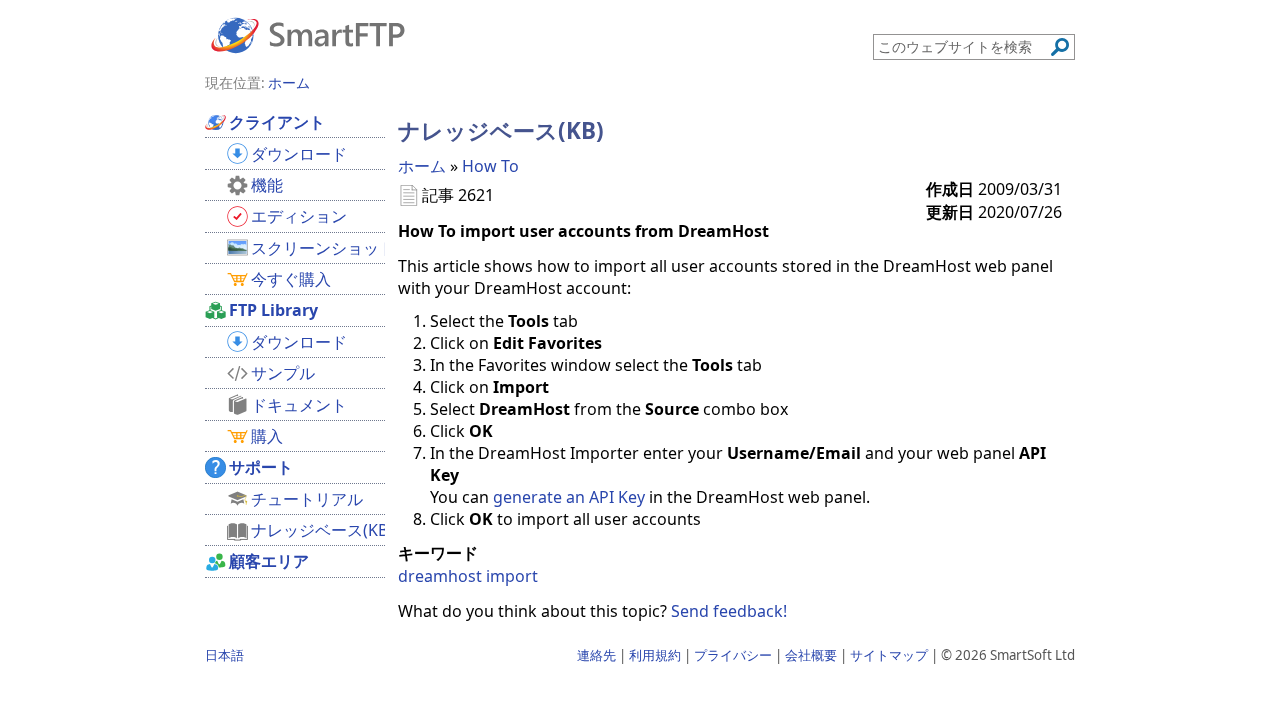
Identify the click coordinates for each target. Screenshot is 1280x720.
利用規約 (655, 655)
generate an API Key (569, 497)
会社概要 (811, 655)
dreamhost (440, 576)
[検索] (1060, 47)
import (512, 576)
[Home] (308, 34)
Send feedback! (729, 611)
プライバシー (733, 655)
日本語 (224, 655)
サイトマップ (889, 655)
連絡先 (596, 655)
